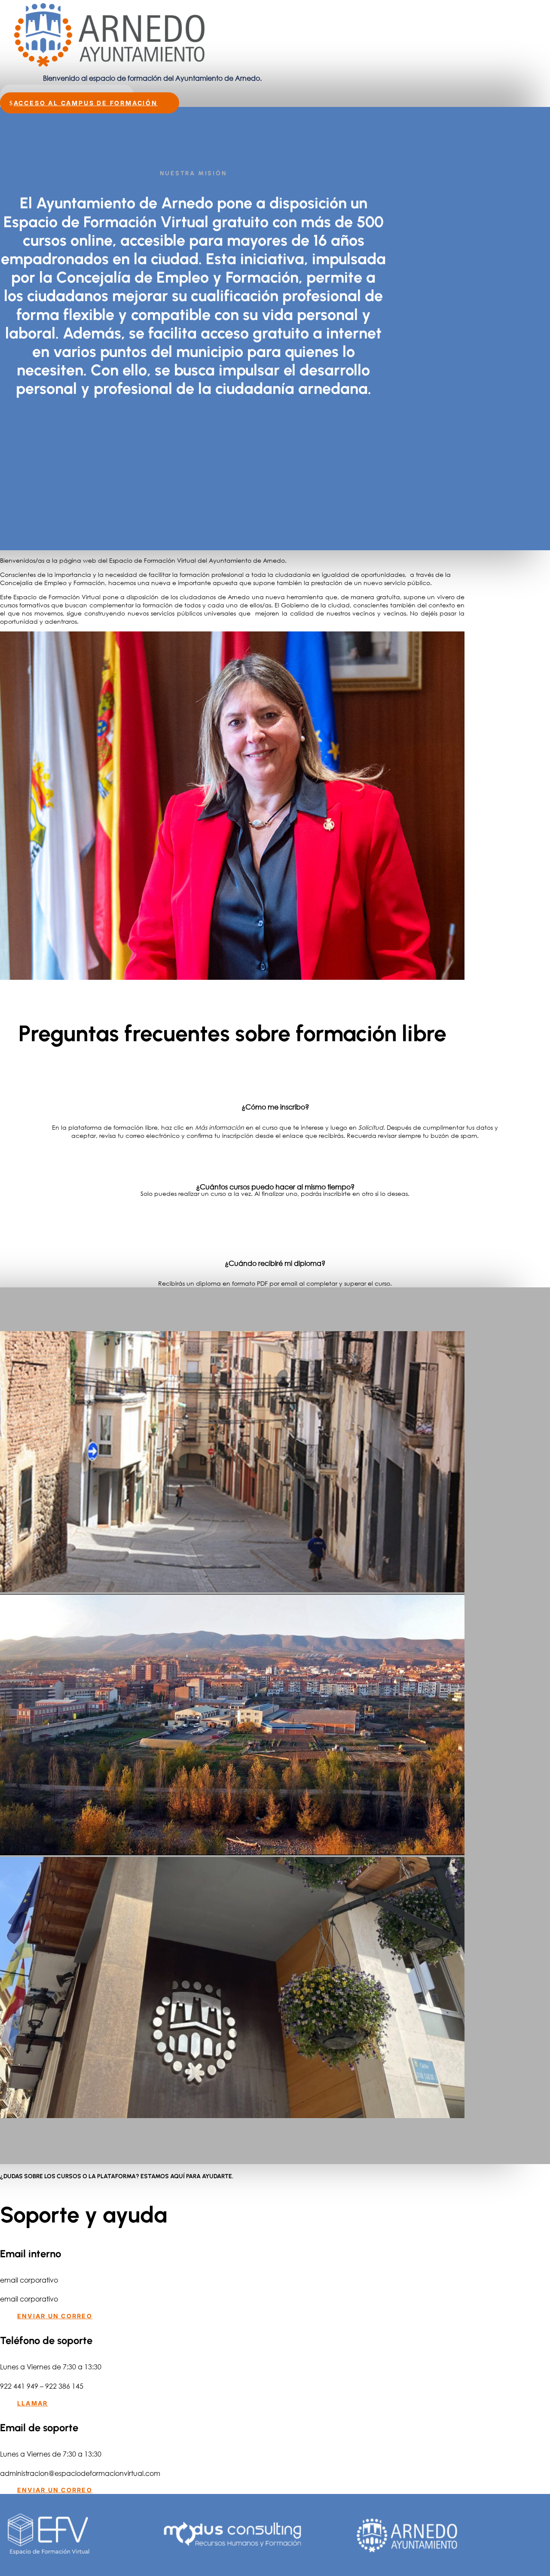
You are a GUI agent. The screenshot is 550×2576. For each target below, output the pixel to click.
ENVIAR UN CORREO (55, 2316)
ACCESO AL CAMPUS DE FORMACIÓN (86, 103)
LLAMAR (32, 2403)
